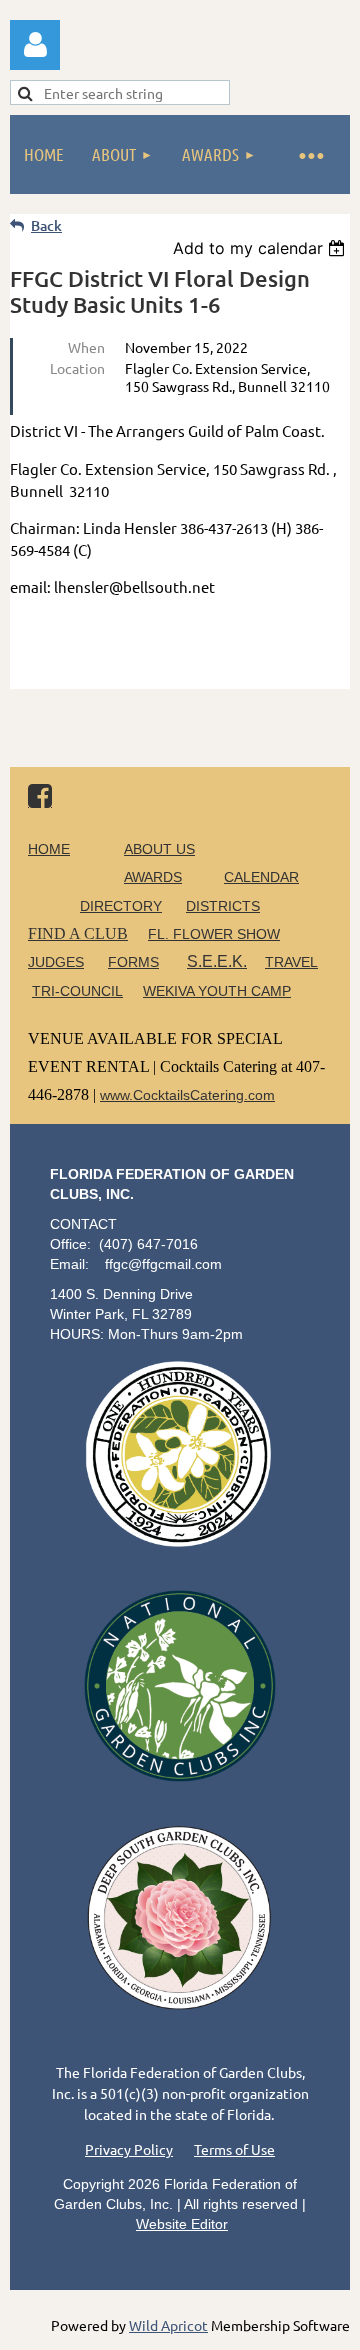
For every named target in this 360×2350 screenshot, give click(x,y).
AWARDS (153, 877)
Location (77, 368)
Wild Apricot (168, 2325)
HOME (49, 849)
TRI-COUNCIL (77, 991)
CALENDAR (261, 877)
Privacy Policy (129, 2149)
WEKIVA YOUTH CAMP (217, 991)
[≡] (310, 154)
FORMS (133, 962)
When (86, 347)
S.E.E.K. (217, 961)
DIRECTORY (121, 906)
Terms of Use (234, 2149)
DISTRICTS (223, 906)
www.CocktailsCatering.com (187, 1095)
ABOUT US (159, 849)
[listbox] (261, 248)
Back (46, 225)
